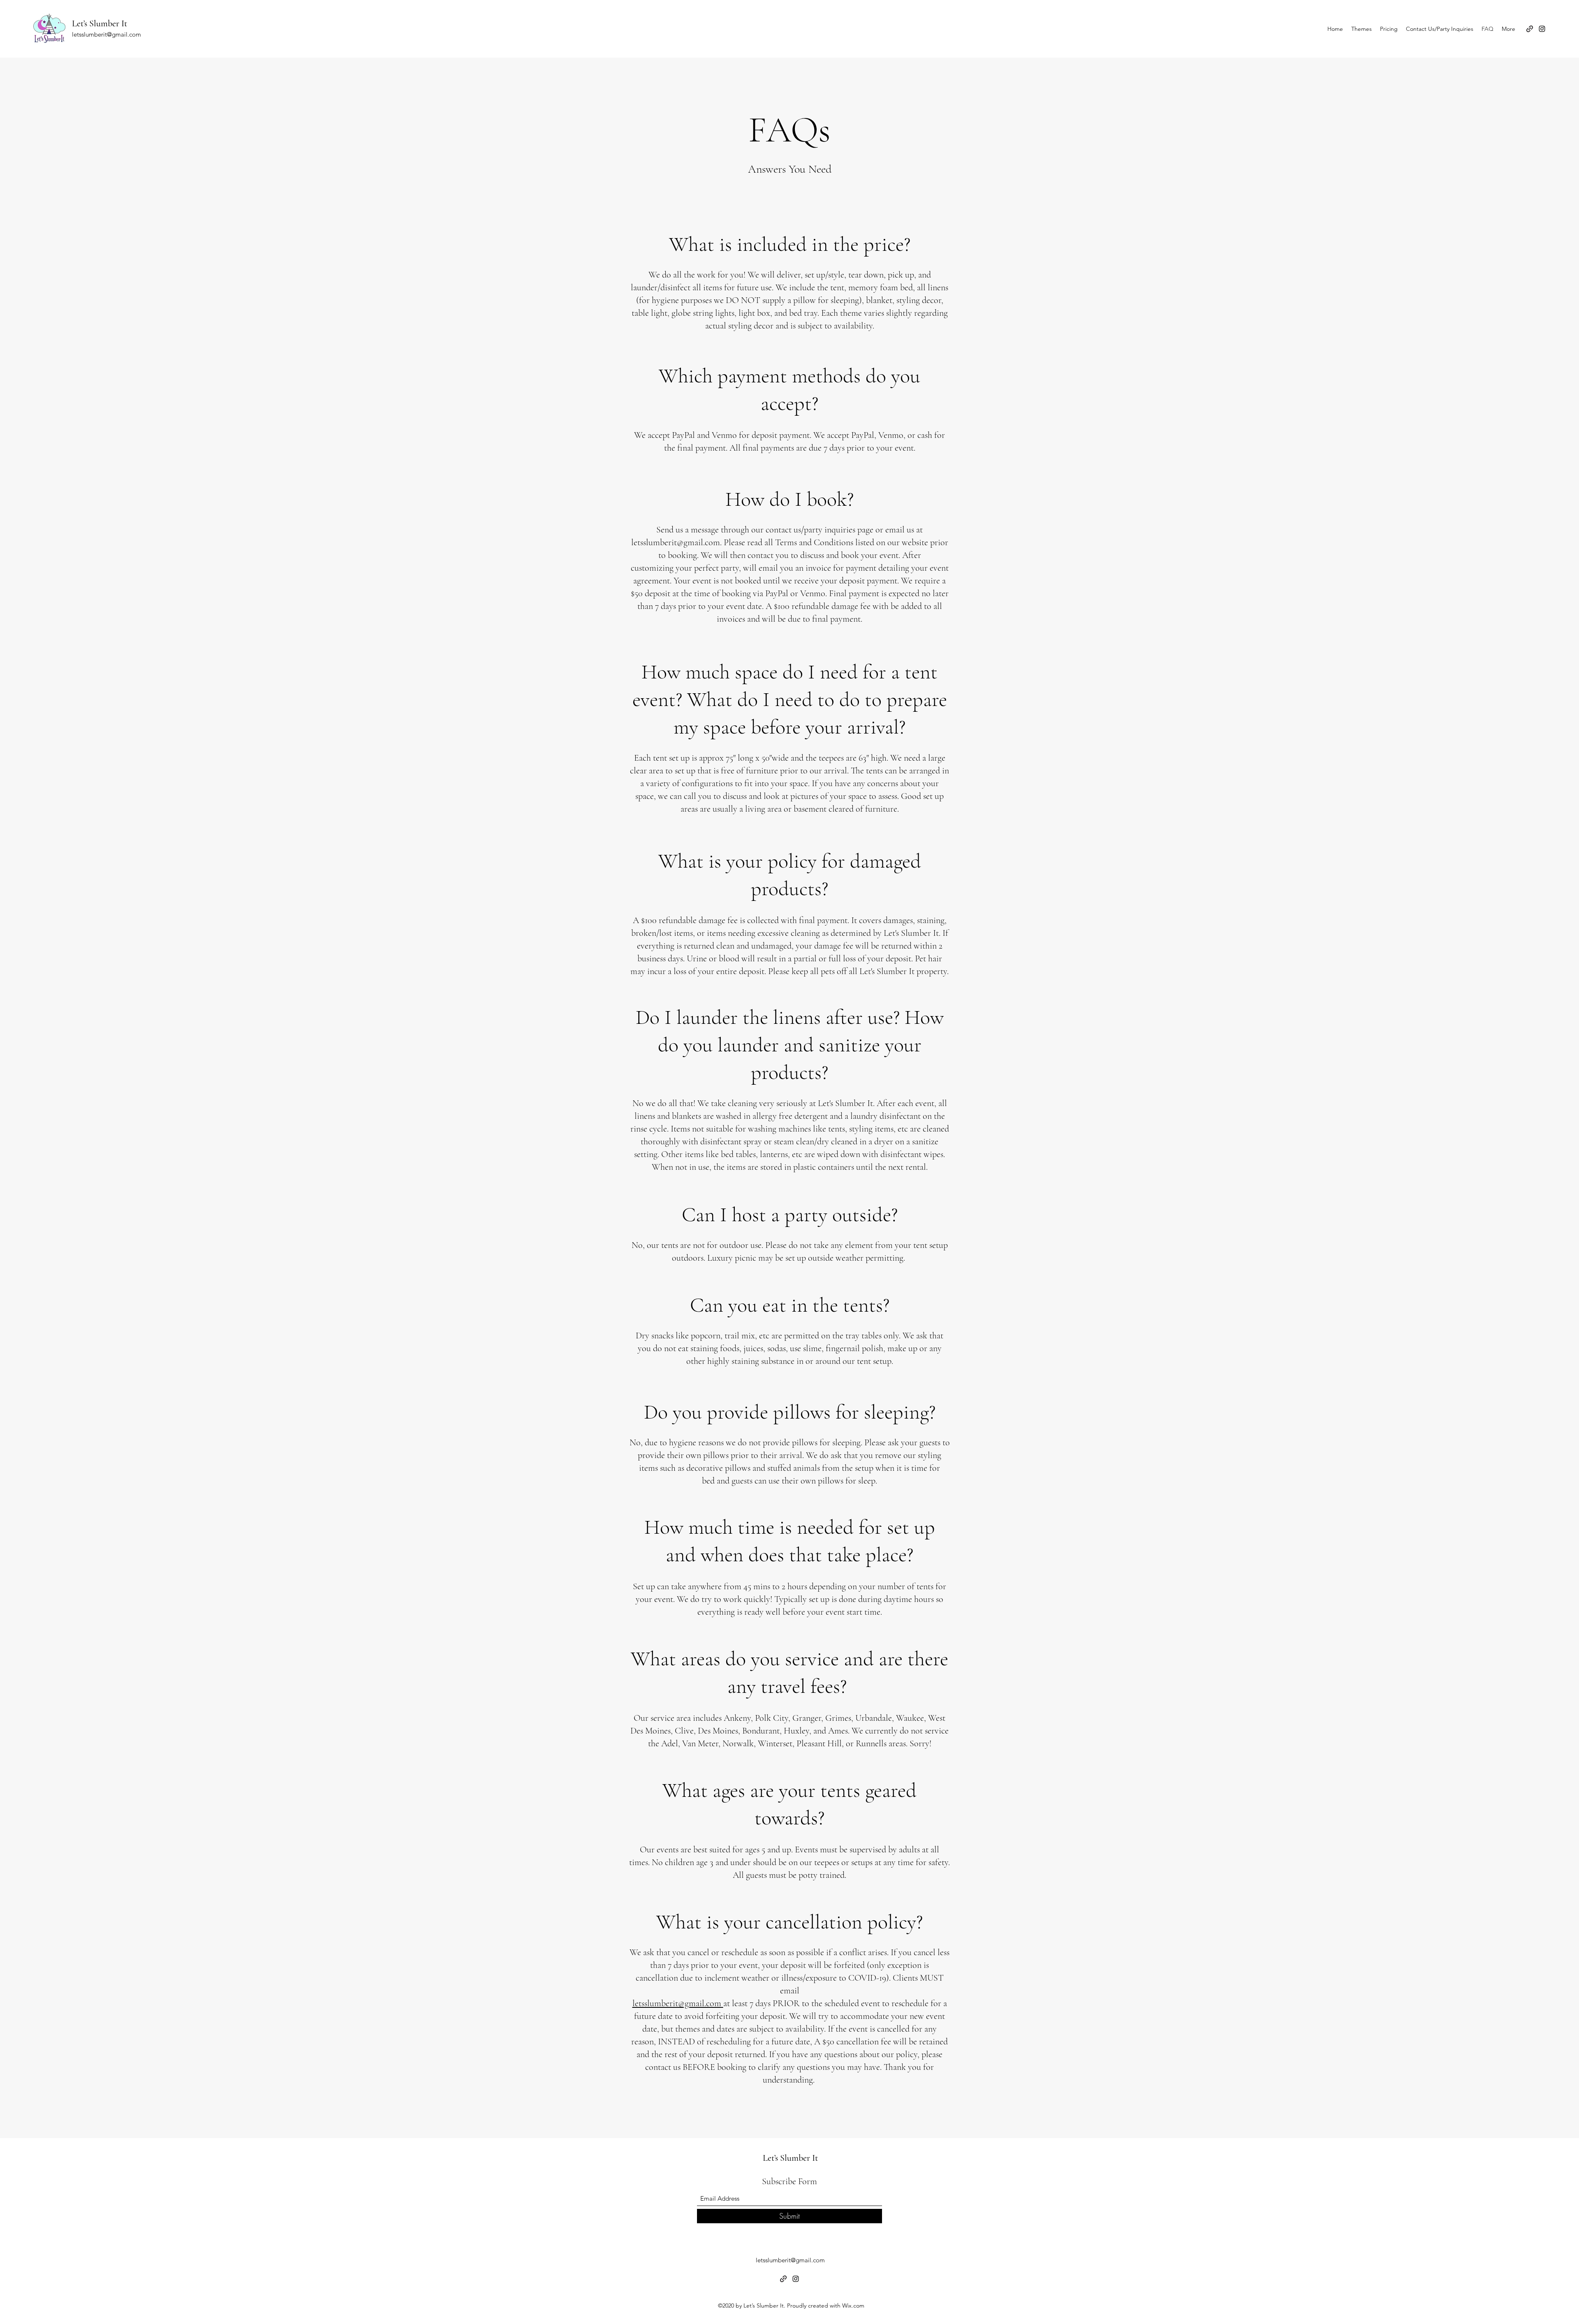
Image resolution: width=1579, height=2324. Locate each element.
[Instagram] (1542, 29)
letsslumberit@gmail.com (107, 34)
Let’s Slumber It (100, 23)
